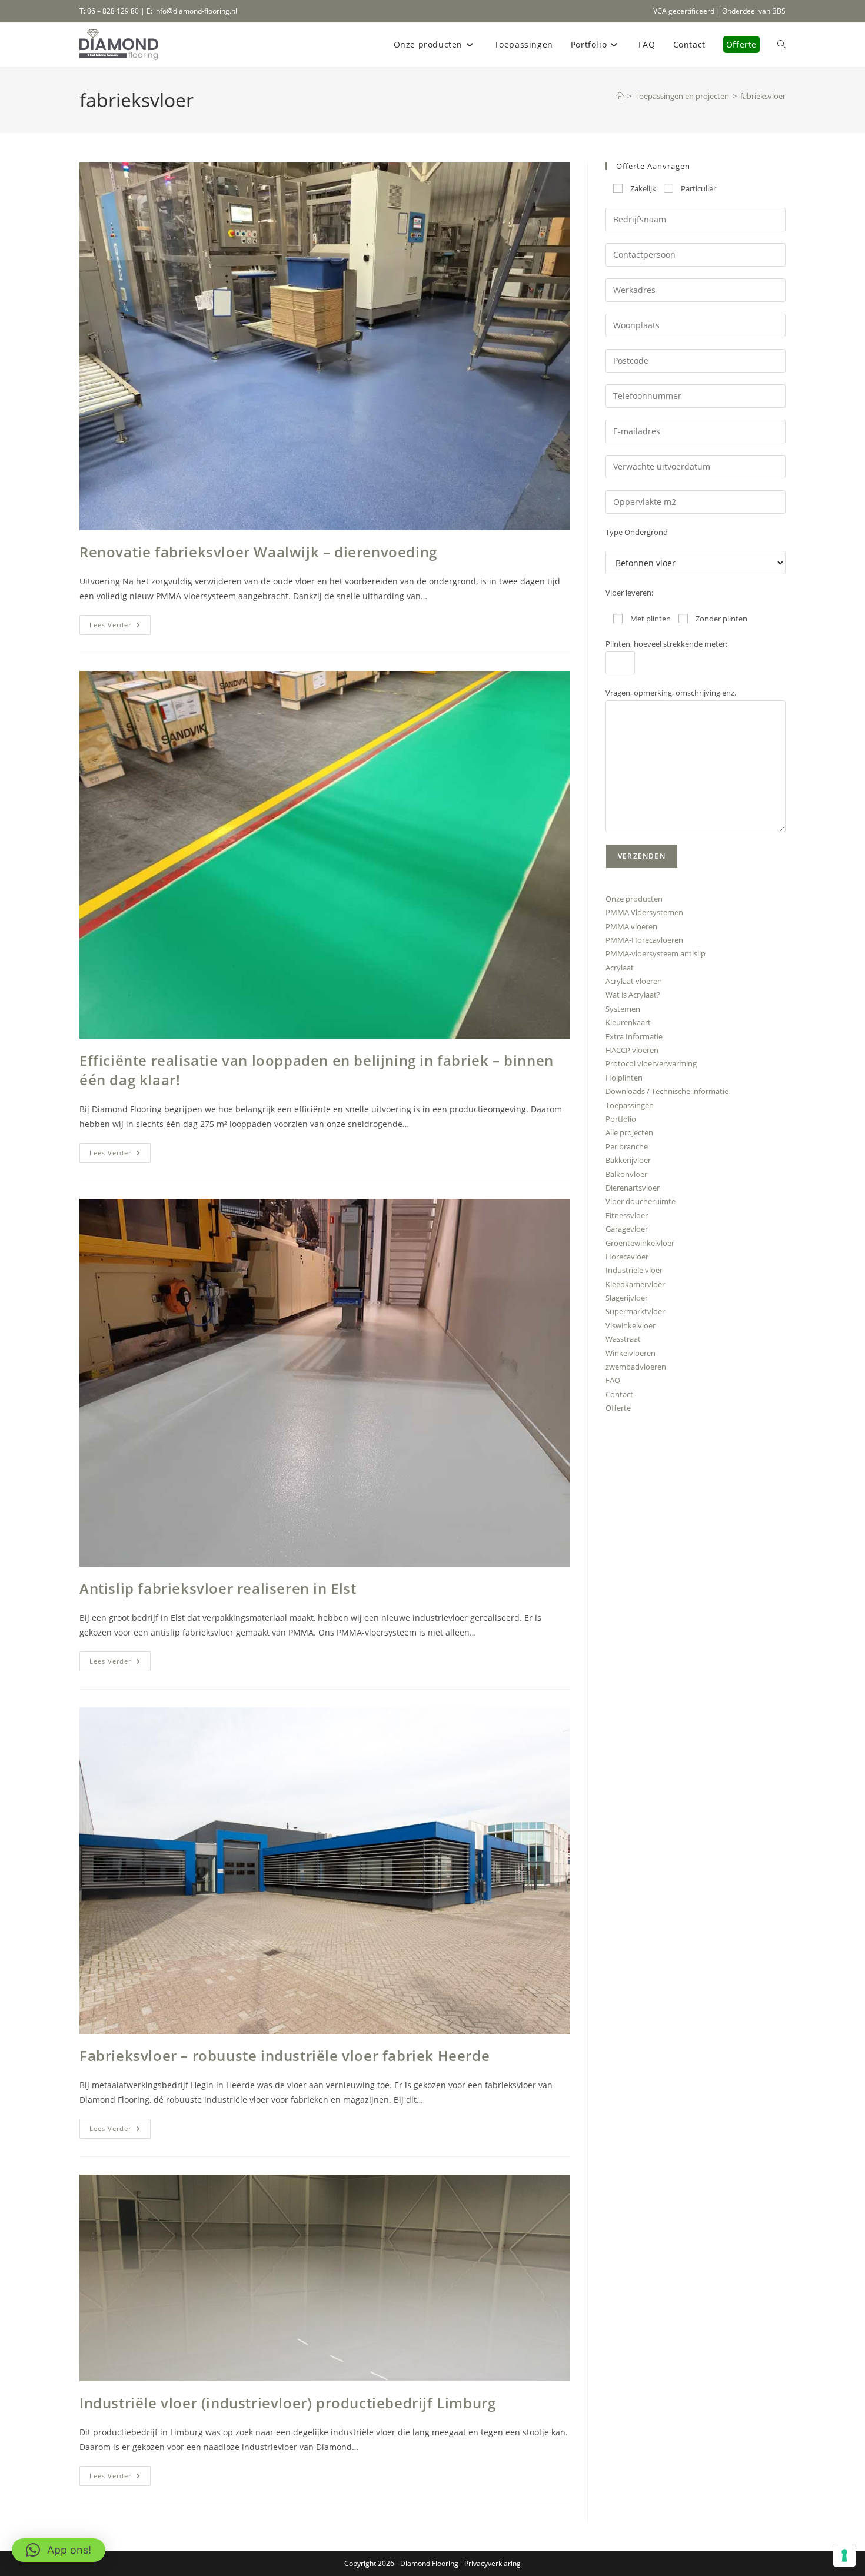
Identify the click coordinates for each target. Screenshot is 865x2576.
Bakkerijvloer (628, 1160)
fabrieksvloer (763, 96)
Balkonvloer (626, 1174)
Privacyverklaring (493, 2563)
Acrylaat (620, 968)
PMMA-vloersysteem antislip (656, 953)
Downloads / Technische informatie (667, 1091)
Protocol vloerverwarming (651, 1063)
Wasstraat (623, 1339)
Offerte (618, 1408)
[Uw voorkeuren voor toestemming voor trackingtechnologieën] (844, 2555)
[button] (59, 2550)
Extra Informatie (634, 1036)
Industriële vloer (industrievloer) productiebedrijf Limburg (287, 2403)
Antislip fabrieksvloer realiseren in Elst (218, 1588)
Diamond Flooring (429, 2563)
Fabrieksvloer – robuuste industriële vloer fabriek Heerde (285, 2055)
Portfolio (621, 1119)
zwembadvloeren (636, 1367)
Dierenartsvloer (633, 1188)
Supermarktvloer (635, 1311)
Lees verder (120, 627)
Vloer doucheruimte (641, 1201)
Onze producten (634, 899)
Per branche (627, 1146)
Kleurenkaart (628, 1022)
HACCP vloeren (632, 1050)
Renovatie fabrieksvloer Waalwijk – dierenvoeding (258, 552)
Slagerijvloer (627, 1298)
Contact (619, 1394)
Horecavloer (627, 1257)
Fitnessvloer (627, 1215)
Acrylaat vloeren (634, 981)
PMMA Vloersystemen (644, 912)
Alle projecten (629, 1132)
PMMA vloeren (631, 926)
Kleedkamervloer (635, 1284)
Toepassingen (630, 1105)
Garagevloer (627, 1229)
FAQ (613, 1380)
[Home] (620, 96)
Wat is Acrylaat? (633, 995)
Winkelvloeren (631, 1353)
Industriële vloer (634, 1270)
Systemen (623, 1009)
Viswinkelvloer (631, 1325)
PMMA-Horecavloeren (644, 940)
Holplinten (624, 1078)
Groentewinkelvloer (640, 1243)
